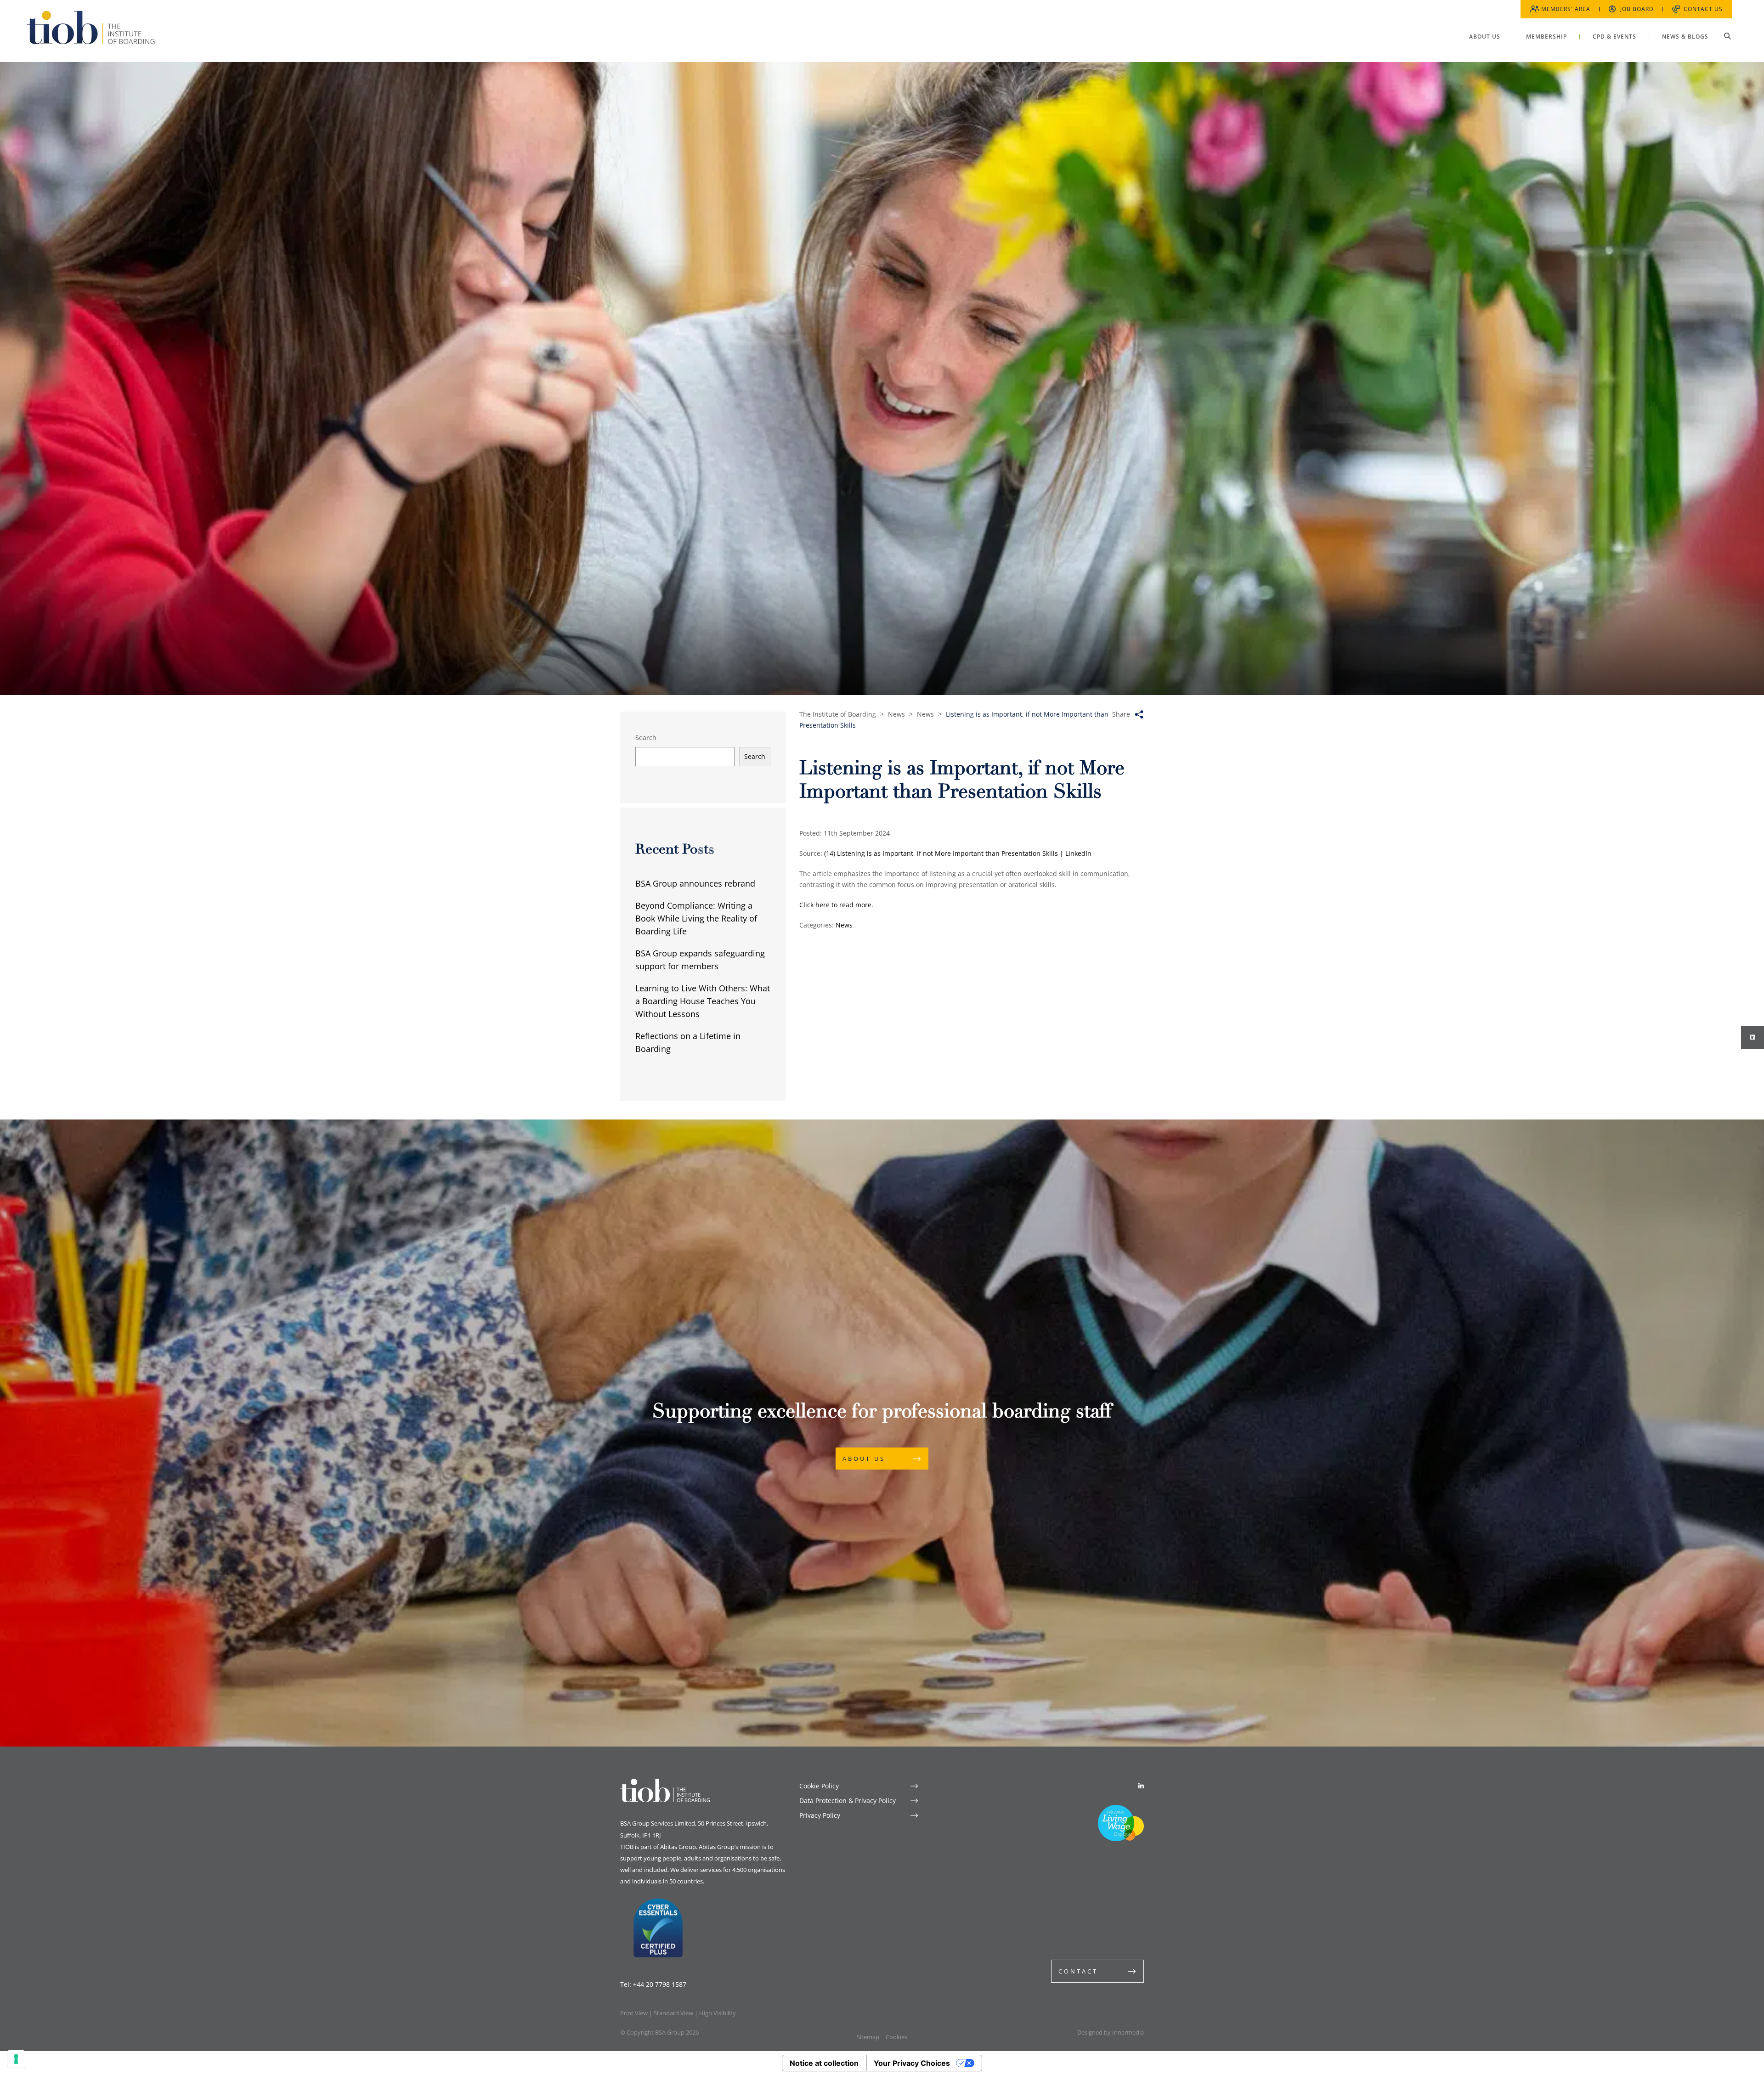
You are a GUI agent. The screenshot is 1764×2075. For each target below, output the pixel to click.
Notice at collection (824, 2063)
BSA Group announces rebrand (695, 883)
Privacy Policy (820, 1815)
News (844, 925)
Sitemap (868, 2037)
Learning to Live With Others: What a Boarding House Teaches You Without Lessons (703, 1001)
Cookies (896, 2037)
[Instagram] (1753, 1037)
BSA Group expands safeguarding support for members (700, 960)
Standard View (673, 2013)
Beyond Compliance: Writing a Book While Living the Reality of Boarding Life (696, 918)
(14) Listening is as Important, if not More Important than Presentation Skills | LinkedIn (958, 853)
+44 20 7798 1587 (660, 1984)
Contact (1078, 1971)
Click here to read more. (837, 905)
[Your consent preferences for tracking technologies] (16, 2059)
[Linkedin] (1141, 1786)
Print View (634, 2013)
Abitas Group (678, 1847)
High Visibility (718, 2013)
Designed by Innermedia (1111, 2032)
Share (1121, 714)
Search (646, 738)
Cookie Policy (819, 1786)
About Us (864, 1459)
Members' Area (1566, 9)
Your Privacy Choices (912, 2063)
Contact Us (1703, 9)
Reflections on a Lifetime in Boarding (688, 1042)
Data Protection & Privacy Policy (848, 1801)
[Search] (1727, 36)
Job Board (1637, 9)
